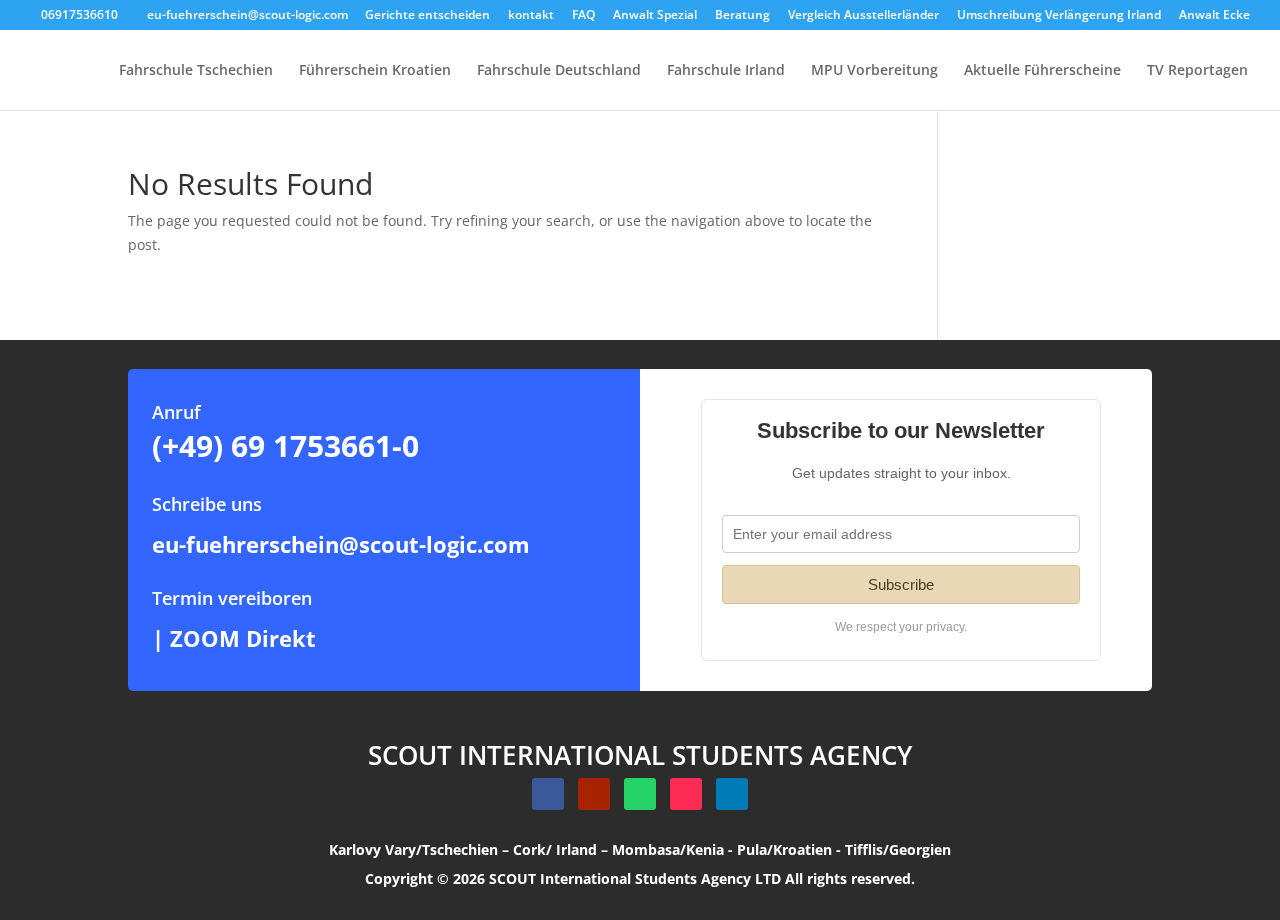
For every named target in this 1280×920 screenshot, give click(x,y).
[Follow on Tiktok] (686, 794)
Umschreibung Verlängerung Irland (1059, 16)
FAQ (583, 16)
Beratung (742, 16)
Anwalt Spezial (655, 16)
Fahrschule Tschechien (196, 71)
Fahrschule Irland (726, 71)
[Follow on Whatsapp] (640, 794)
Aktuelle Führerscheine (1042, 71)
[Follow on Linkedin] (732, 794)
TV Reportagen (1197, 71)
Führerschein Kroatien (375, 71)
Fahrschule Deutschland (559, 71)
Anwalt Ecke (1214, 16)
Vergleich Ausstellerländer (863, 16)
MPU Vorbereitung (874, 71)
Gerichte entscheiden (427, 16)
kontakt (531, 16)
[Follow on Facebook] (548, 794)
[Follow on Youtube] (594, 794)
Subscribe (901, 584)
